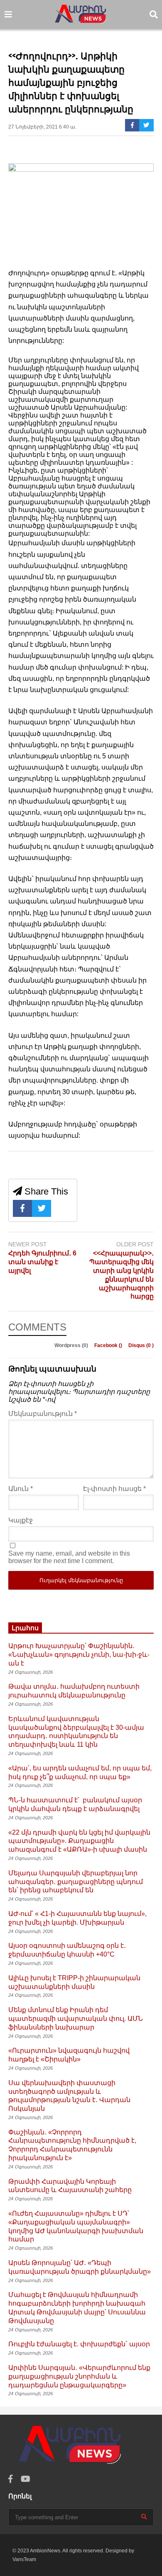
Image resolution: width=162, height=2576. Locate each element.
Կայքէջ (21, 1520)
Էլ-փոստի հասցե (114, 1489)
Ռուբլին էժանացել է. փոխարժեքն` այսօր (79, 2344)
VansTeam (24, 2559)
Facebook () (109, 1345)
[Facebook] (132, 125)
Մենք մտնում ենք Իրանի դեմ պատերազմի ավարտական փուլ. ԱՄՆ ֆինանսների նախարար (76, 2019)
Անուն (21, 1489)
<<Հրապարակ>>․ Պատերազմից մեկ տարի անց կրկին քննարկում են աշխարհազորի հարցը (121, 1275)
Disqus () (141, 1345)
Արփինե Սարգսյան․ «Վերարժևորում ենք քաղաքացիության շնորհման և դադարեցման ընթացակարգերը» (79, 2376)
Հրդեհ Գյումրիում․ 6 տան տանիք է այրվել (42, 1262)
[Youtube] (26, 2479)
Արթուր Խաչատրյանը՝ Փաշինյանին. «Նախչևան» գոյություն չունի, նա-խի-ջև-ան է (79, 1655)
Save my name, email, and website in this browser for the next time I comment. (69, 1557)
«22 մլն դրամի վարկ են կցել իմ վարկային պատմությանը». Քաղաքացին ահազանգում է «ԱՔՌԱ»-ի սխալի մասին (79, 1841)
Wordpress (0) (72, 1345)
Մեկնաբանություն (43, 1414)
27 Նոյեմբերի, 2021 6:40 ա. (42, 127)
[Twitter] (146, 125)
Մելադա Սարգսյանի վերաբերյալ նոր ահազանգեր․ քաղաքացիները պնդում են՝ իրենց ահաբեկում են (76, 1882)
